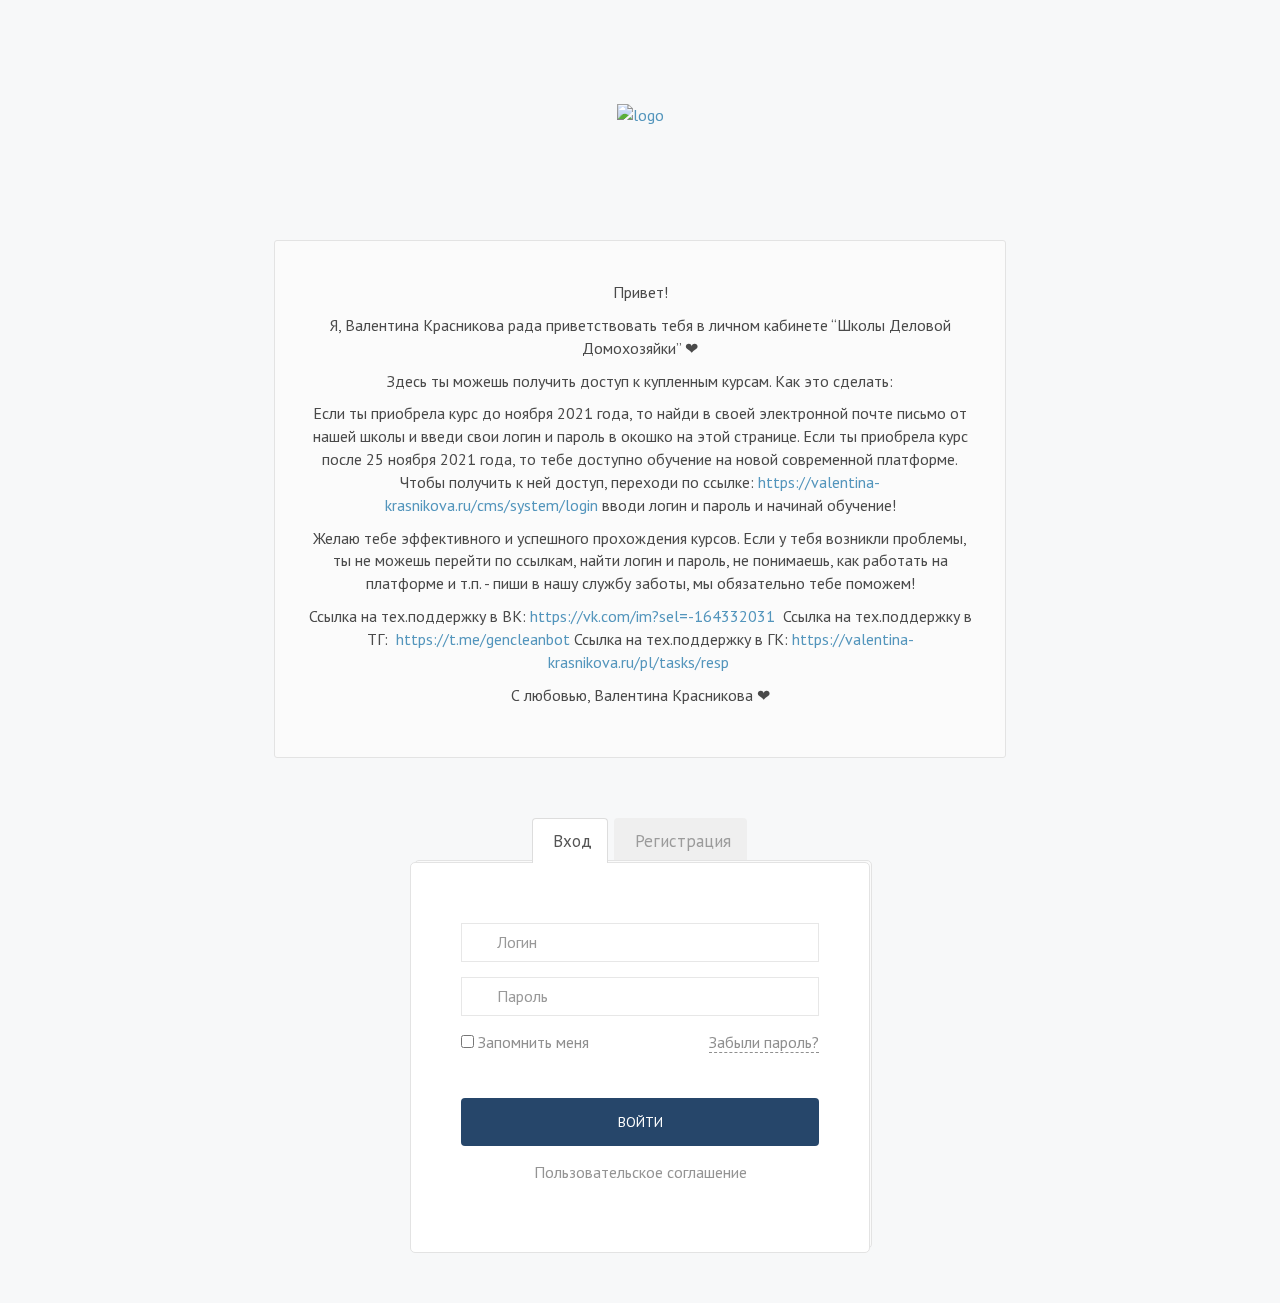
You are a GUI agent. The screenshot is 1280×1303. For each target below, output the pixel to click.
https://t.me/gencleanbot (483, 639)
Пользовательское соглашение (640, 1172)
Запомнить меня (531, 1042)
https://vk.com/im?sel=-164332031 (654, 616)
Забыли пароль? (764, 1042)
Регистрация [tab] (683, 841)
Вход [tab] (572, 841)
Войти (640, 1122)
